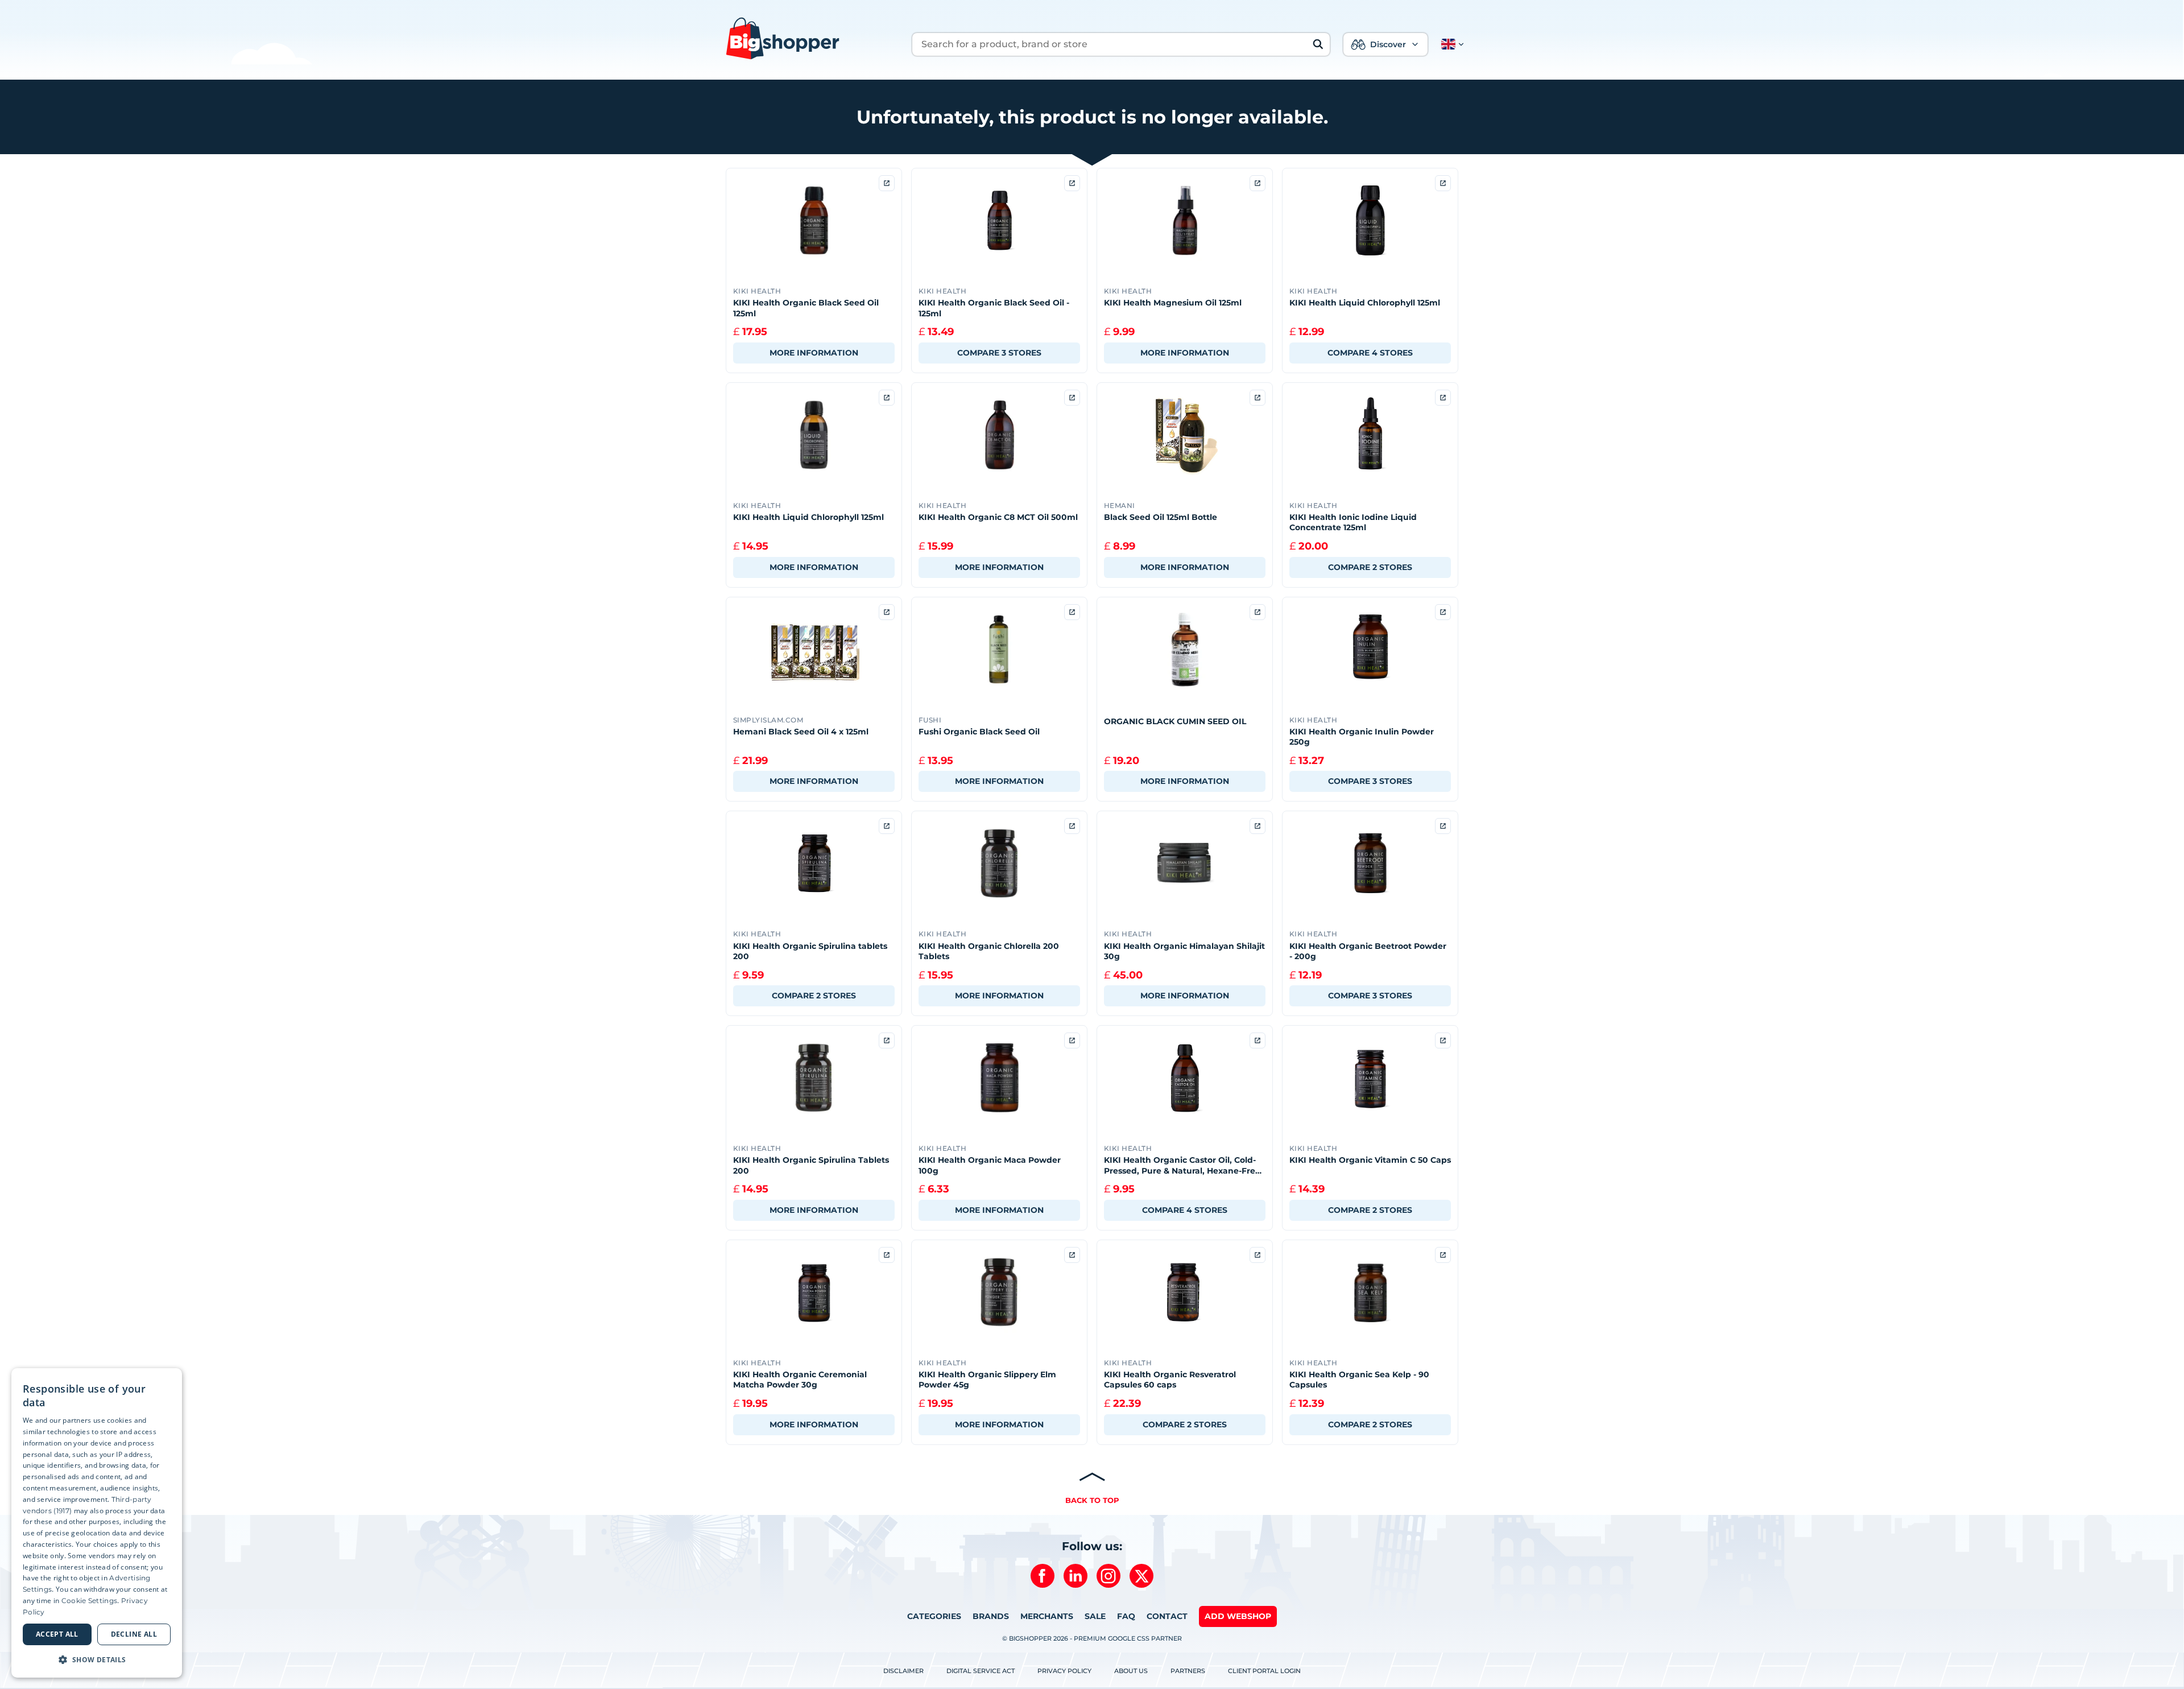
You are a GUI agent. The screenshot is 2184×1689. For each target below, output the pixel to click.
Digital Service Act (981, 1671)
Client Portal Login (1264, 1671)
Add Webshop (1238, 1616)
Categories (934, 1616)
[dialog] (97, 1523)
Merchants (1047, 1616)
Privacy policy (1064, 1671)
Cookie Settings (90, 1601)
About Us (1131, 1671)
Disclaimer (903, 1671)
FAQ (1126, 1616)
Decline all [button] (134, 1634)
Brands (991, 1616)
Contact (1167, 1616)
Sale (1095, 1616)
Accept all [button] (57, 1634)
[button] (1450, 44)
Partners (1188, 1671)
